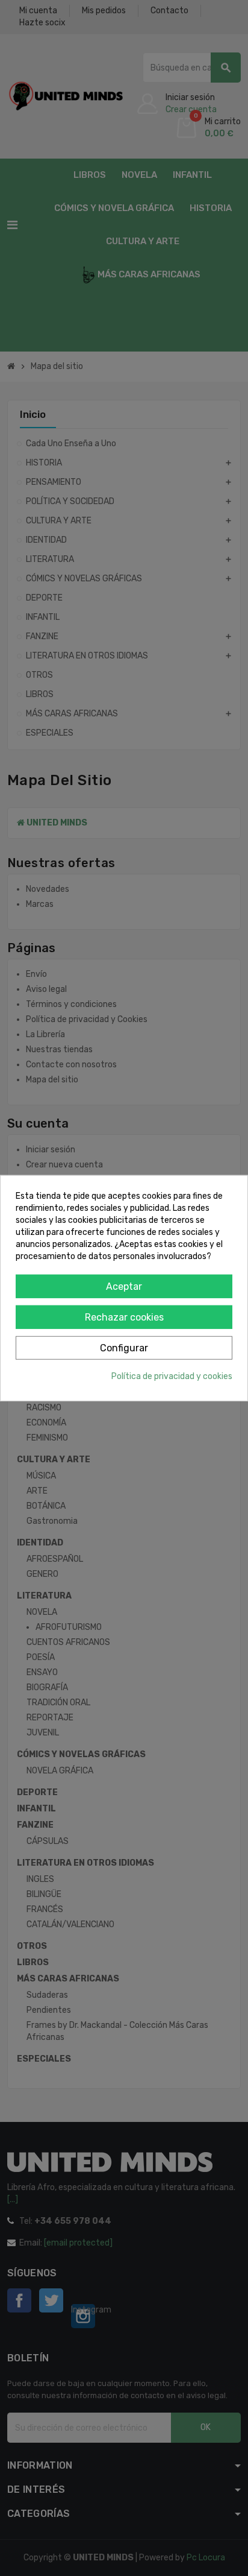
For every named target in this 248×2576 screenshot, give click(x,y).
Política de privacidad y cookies (172, 1376)
